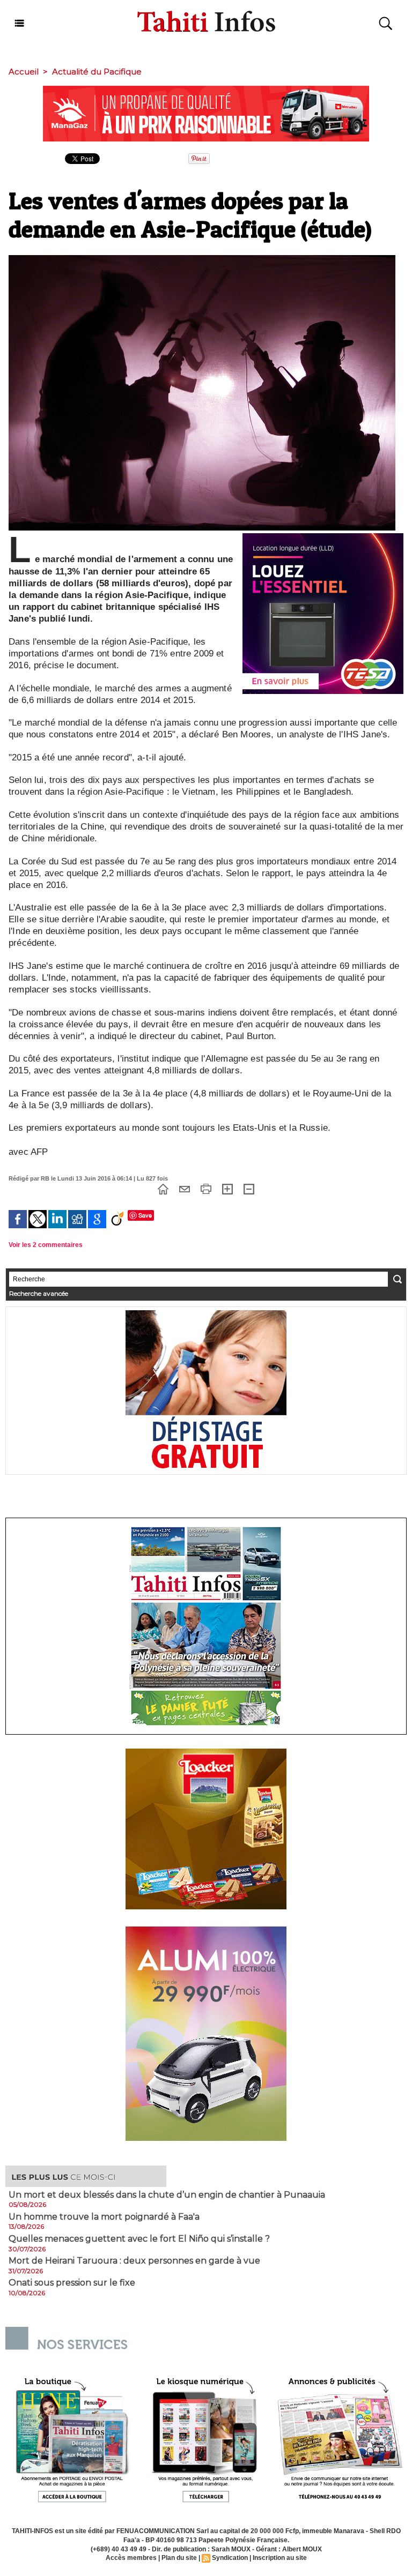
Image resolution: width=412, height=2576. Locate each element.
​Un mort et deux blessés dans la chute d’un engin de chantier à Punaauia (167, 2195)
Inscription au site (280, 2558)
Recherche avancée (39, 1293)
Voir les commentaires (46, 1245)
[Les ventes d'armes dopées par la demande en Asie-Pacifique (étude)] (202, 258)
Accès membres (131, 2558)
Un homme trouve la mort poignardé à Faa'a (104, 2217)
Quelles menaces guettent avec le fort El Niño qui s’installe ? (139, 2239)
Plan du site (179, 2558)
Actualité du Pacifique (97, 72)
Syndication (230, 2558)
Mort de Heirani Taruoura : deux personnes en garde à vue (134, 2261)
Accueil (24, 72)
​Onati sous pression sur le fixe (72, 2283)
